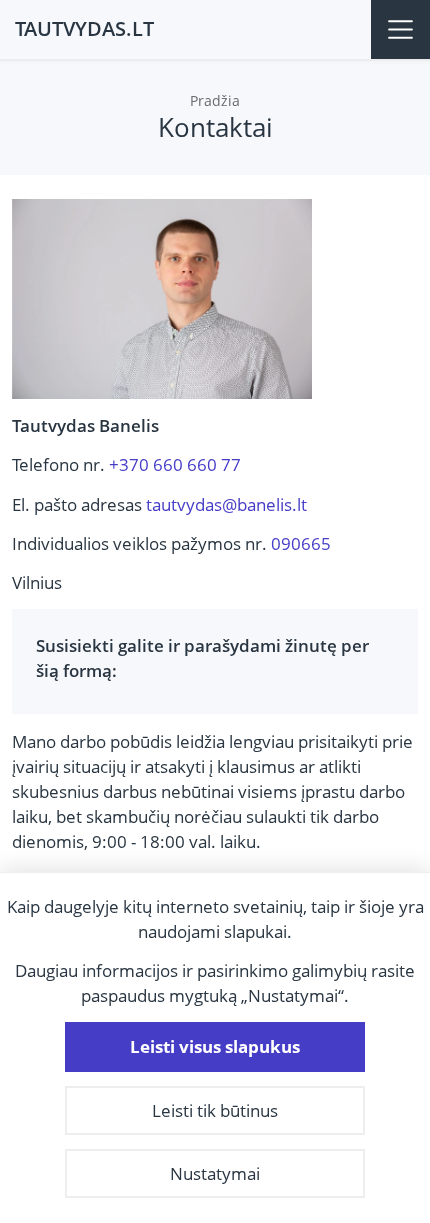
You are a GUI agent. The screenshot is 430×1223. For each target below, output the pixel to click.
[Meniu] (400, 29)
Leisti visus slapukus (215, 1046)
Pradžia (215, 100)
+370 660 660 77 (175, 464)
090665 (301, 543)
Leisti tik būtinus (215, 1110)
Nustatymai (215, 1173)
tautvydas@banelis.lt (226, 504)
